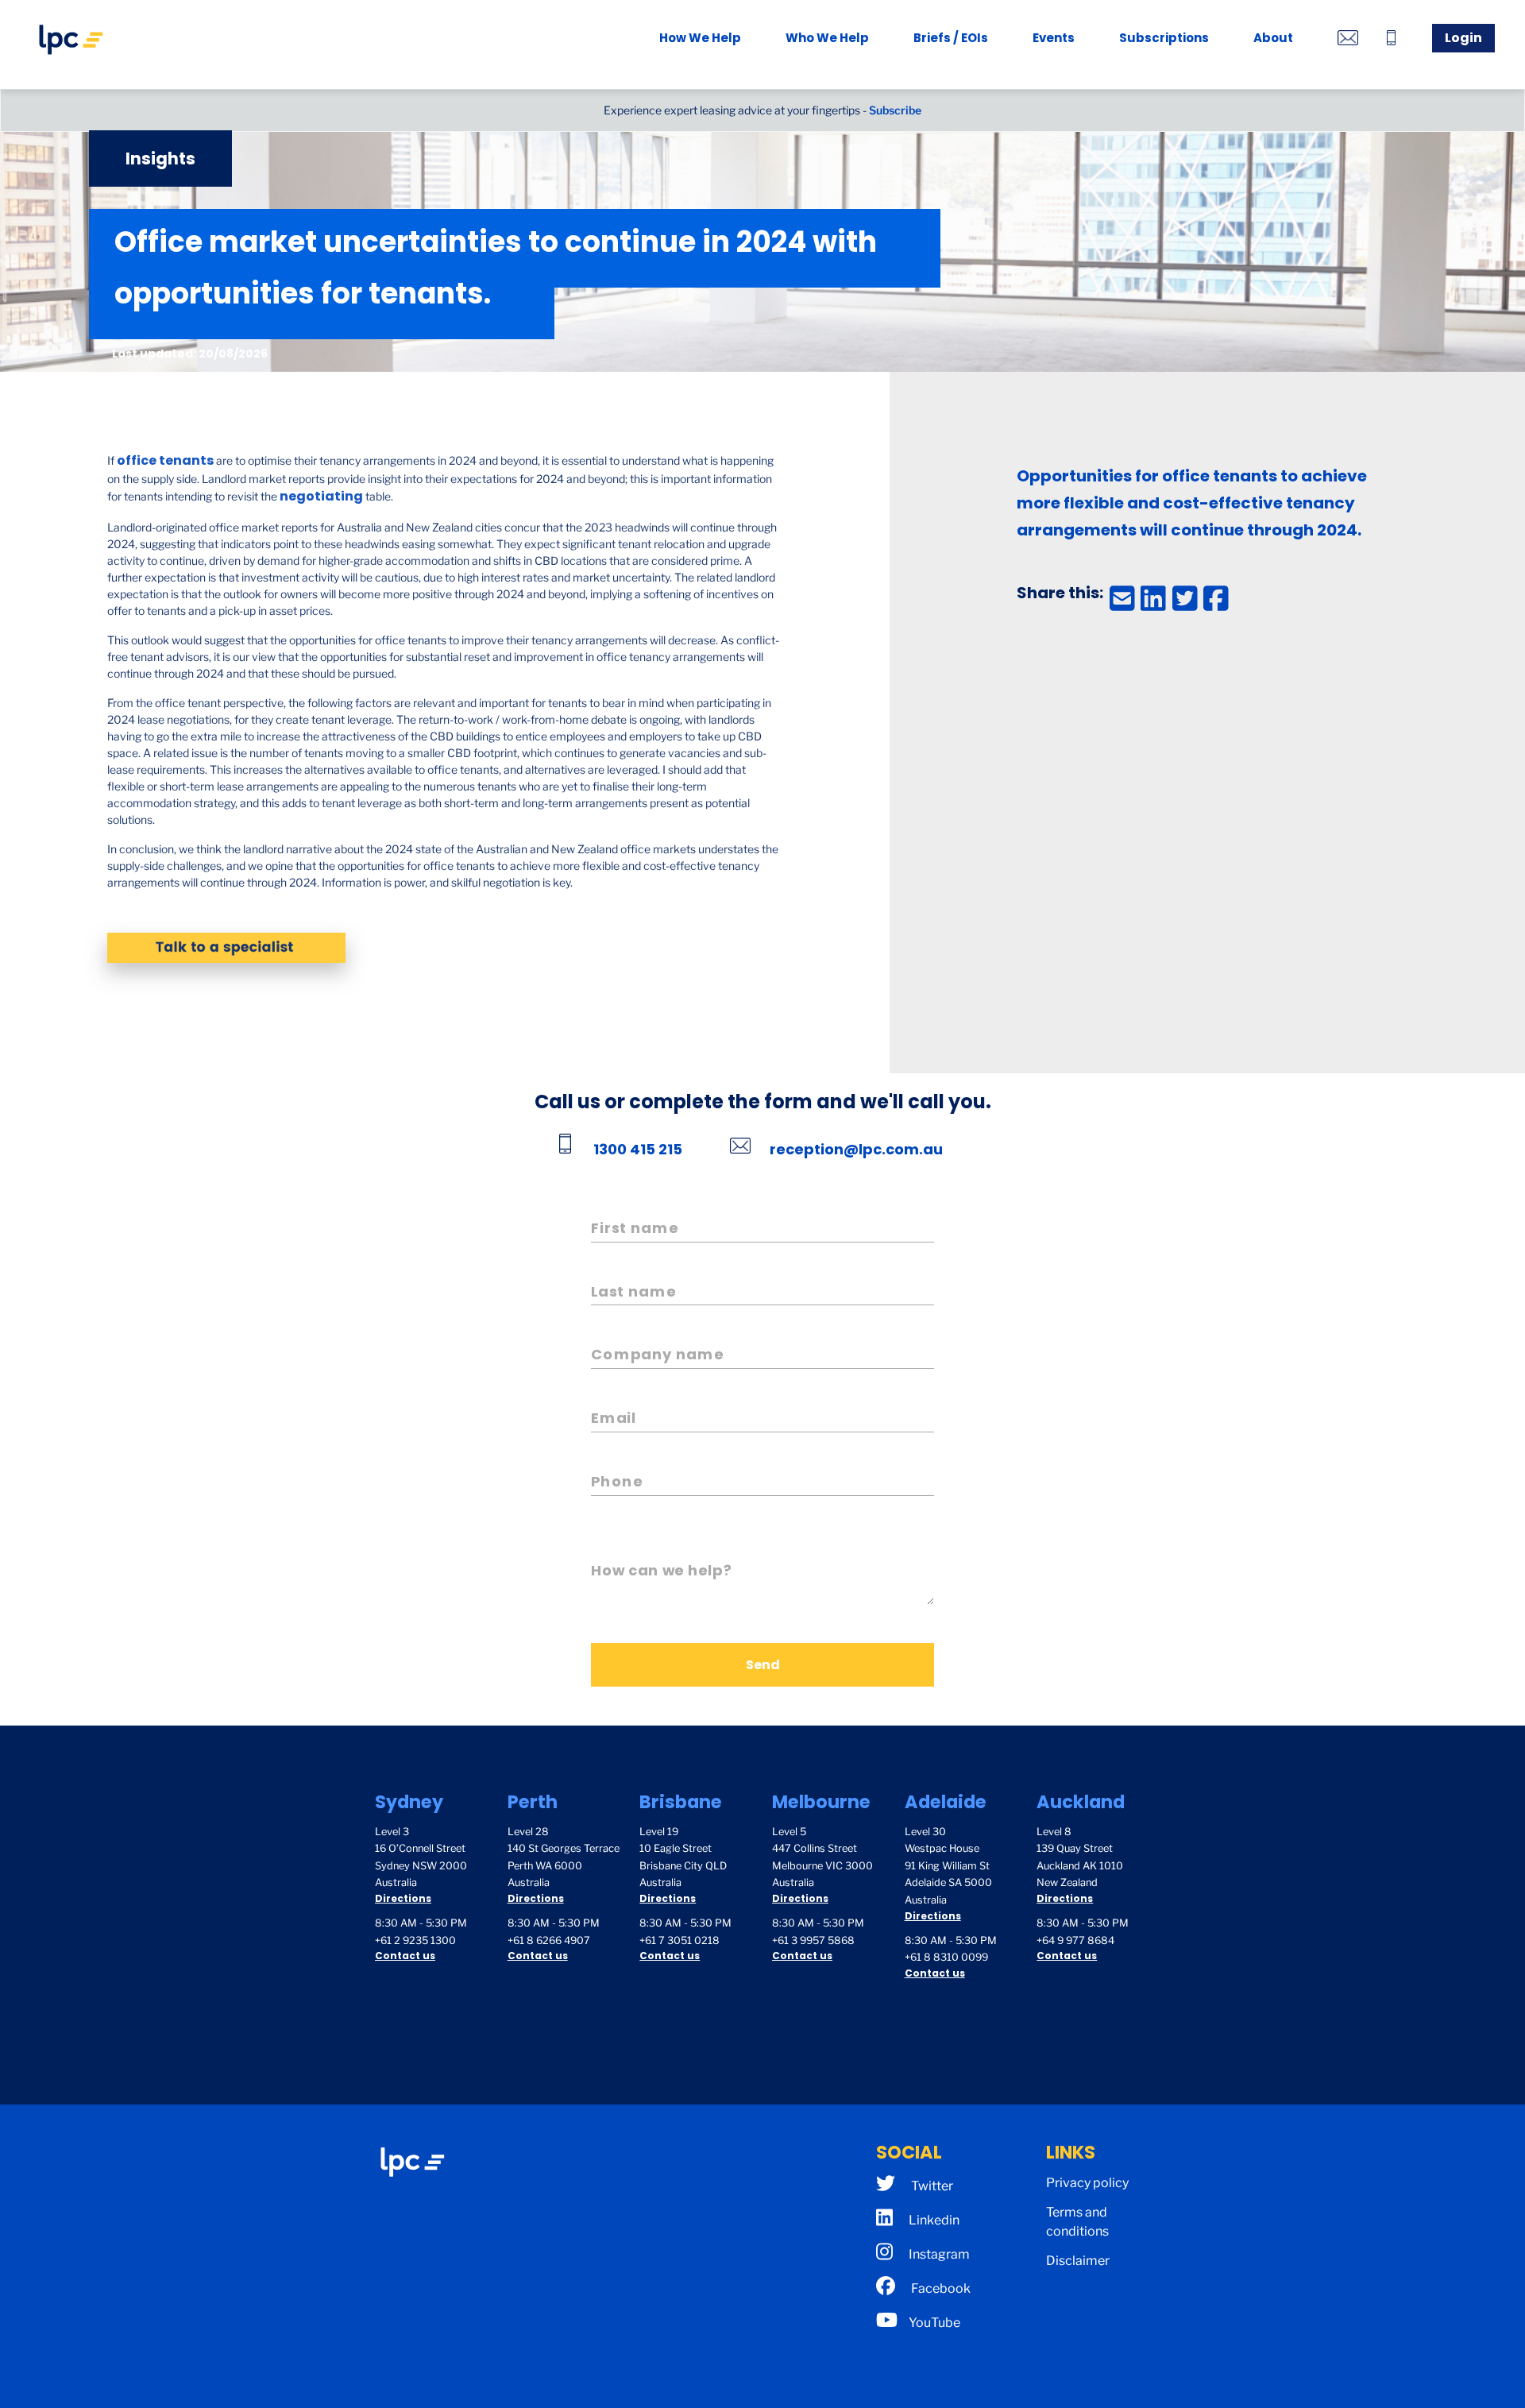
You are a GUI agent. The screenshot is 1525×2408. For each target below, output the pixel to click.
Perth (533, 1802)
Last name (633, 1291)
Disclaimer (1078, 2261)
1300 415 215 (638, 1149)
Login (1463, 38)
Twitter (932, 2186)
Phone (617, 1481)
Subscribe (895, 110)
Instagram (939, 2254)
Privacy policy (1087, 2183)
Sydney (409, 1802)
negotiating (321, 496)
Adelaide (946, 1802)
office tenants (165, 460)
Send (763, 1665)
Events (1054, 38)
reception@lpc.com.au (856, 1149)
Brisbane (681, 1802)
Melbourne (821, 1802)
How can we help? (662, 1570)
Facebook (941, 2288)
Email (614, 1418)
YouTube (934, 2323)
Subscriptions (1164, 38)
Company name (657, 1355)
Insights (160, 158)
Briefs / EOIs (951, 38)
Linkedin (934, 2220)
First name (635, 1227)
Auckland (1081, 1802)
